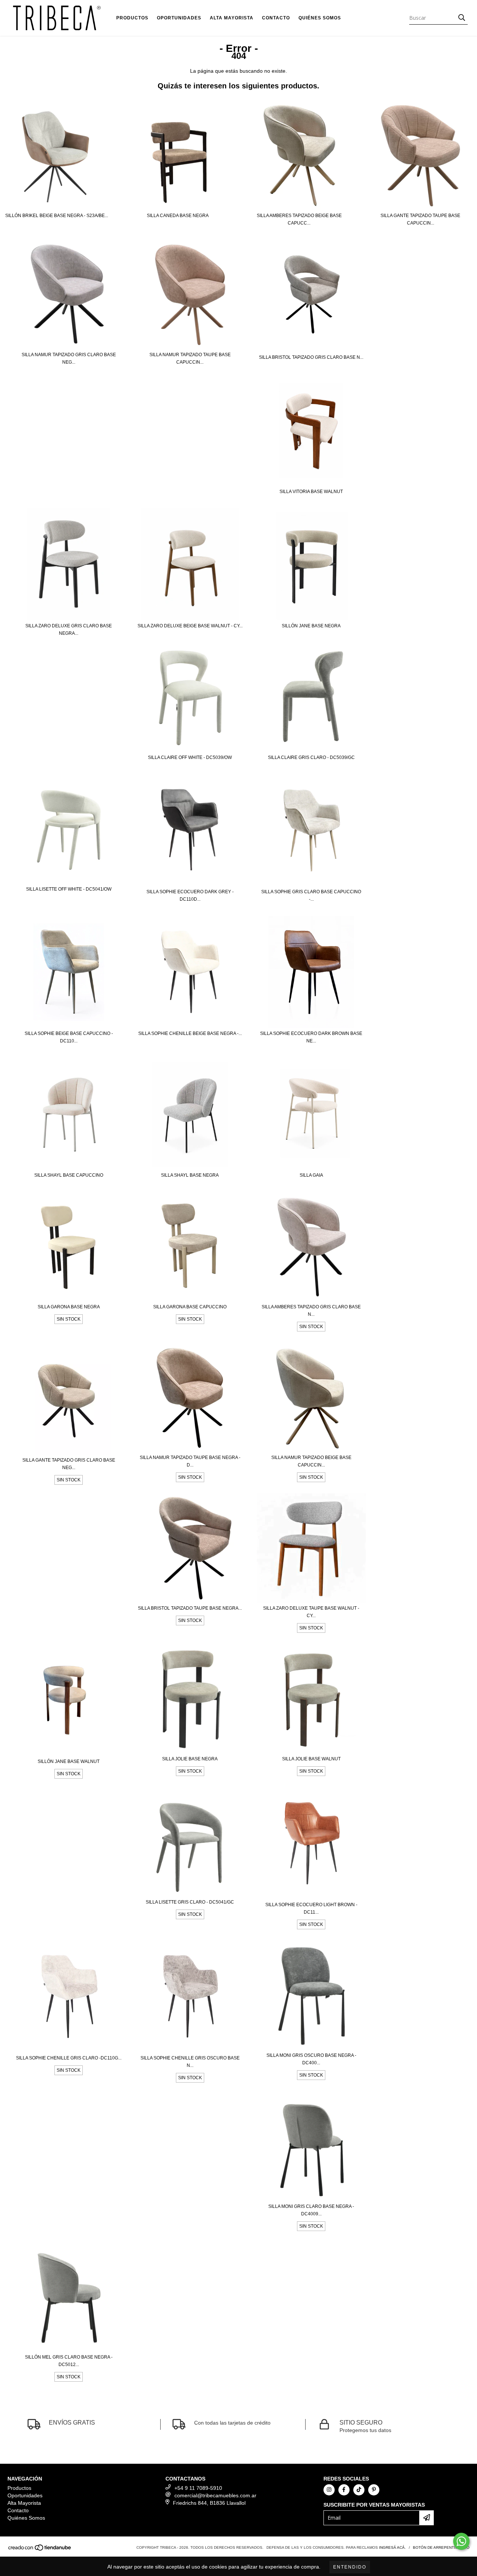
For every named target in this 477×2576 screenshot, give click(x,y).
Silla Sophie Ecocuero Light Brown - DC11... (311, 1908)
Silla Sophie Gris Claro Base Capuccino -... (311, 895)
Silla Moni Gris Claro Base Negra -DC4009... (311, 2210)
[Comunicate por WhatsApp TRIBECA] (461, 2541)
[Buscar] (462, 18)
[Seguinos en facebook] (344, 2490)
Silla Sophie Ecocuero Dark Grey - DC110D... (190, 895)
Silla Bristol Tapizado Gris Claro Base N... (311, 357)
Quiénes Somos (320, 18)
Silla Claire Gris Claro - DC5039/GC (311, 757)
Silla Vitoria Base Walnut (311, 492)
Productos (132, 18)
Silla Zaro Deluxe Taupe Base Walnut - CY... (311, 1612)
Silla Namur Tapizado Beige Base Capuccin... (311, 1461)
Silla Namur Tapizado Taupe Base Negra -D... (190, 1461)
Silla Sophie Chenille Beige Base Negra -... (190, 1033)
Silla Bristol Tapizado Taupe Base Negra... (190, 1608)
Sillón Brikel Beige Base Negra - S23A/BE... (57, 216)
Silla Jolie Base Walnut (311, 1759)
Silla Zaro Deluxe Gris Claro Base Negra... (69, 630)
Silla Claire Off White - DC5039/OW (190, 757)
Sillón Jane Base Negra (311, 626)
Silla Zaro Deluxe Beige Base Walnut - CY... (190, 626)
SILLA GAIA (311, 1175)
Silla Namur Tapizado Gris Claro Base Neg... (69, 358)
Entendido (350, 2567)
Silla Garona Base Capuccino (190, 1307)
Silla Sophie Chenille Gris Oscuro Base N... (190, 2062)
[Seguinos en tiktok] (359, 2490)
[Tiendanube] (40, 2550)
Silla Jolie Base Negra (190, 1759)
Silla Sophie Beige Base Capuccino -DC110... (69, 1037)
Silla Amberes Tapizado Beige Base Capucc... (299, 219)
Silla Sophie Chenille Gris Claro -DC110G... (69, 2058)
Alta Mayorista (232, 18)
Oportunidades (179, 18)
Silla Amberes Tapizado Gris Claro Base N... (311, 1311)
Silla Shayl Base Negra (190, 1175)
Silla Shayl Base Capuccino (69, 1175)
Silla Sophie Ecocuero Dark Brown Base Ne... (311, 1037)
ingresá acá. (392, 2547)
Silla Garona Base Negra (69, 1307)
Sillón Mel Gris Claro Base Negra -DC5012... (69, 2361)
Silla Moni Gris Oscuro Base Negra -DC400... (311, 2059)
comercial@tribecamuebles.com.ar (215, 2495)
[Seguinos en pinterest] (374, 2490)
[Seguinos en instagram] (329, 2490)
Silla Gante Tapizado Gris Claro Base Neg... (69, 1464)
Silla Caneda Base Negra (178, 216)
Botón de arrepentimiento (441, 2547)
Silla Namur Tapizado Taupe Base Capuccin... (190, 358)
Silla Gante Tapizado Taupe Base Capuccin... (420, 219)
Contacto (276, 18)
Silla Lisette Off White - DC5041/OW (69, 889)
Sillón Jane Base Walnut (69, 1761)
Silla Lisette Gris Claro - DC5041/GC (190, 1902)
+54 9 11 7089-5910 (198, 2488)
